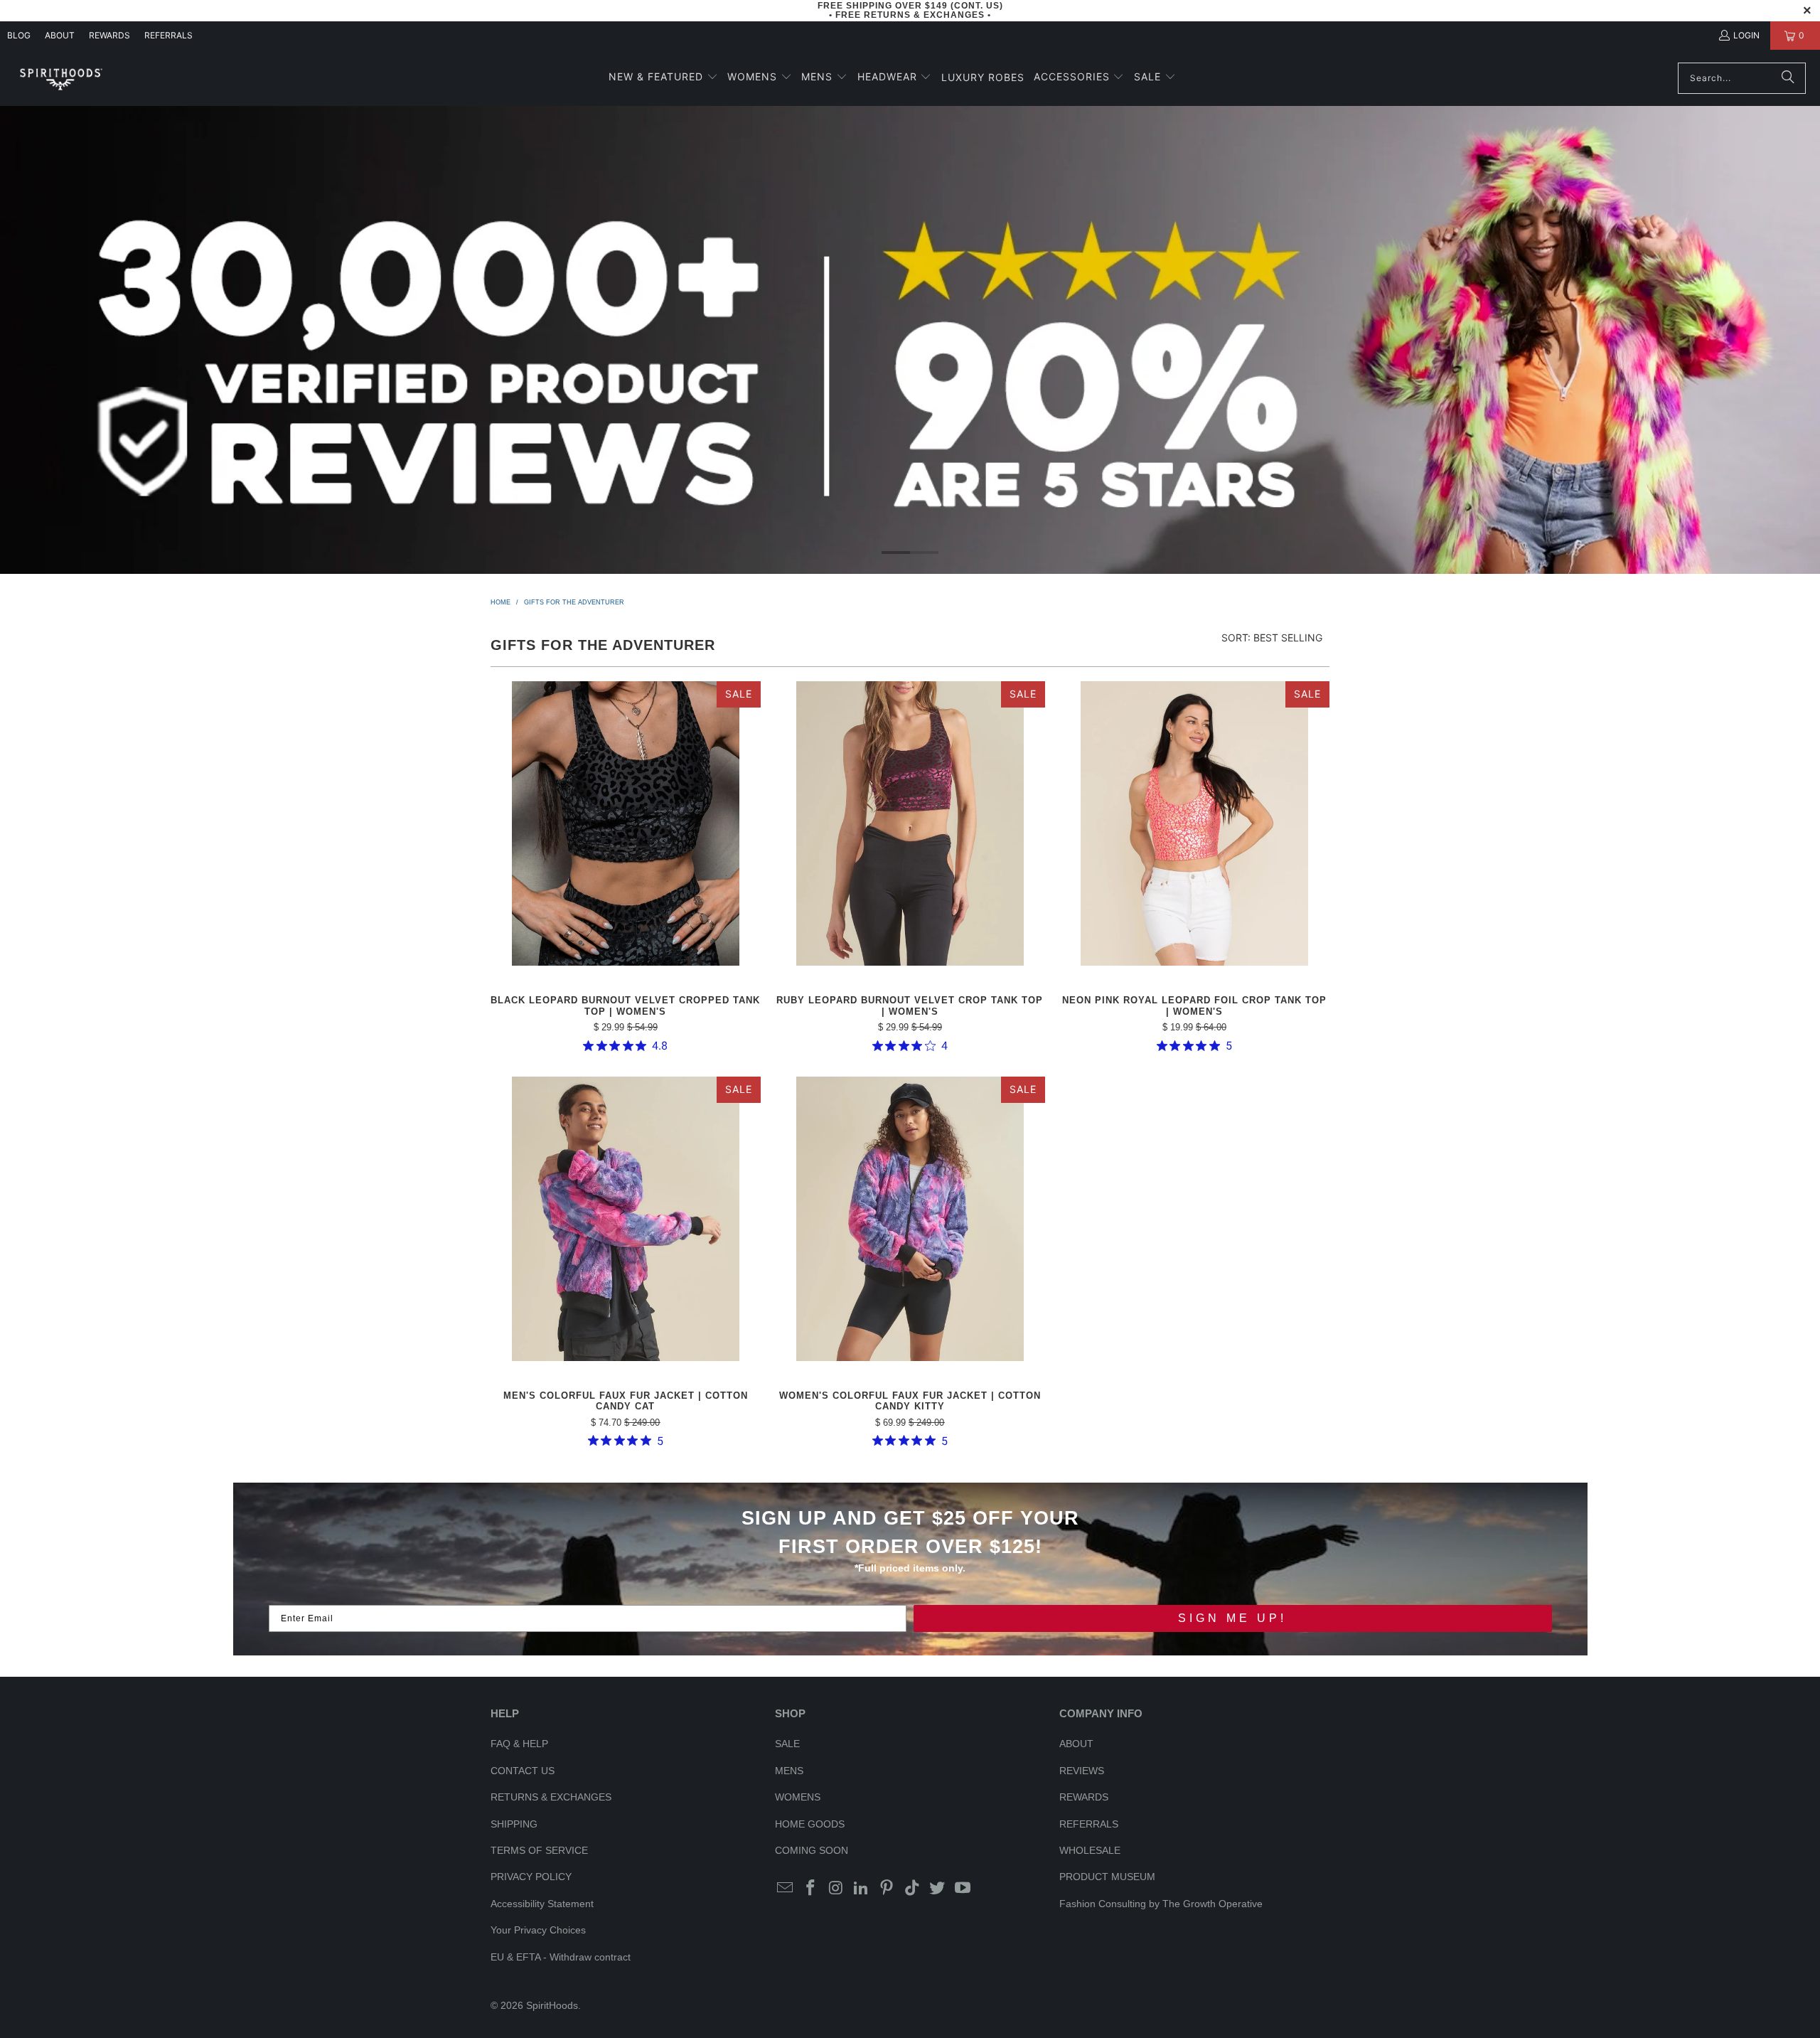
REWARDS (1084, 1797)
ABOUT (60, 35)
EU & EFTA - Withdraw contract (561, 1957)
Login (1746, 35)
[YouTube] (963, 1889)
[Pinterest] (887, 1889)
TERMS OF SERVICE (539, 1850)
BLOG (19, 35)
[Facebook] (811, 1889)
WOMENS (798, 1797)
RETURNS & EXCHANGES (551, 1797)
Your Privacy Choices (538, 1930)
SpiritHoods (552, 2005)
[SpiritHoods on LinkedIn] (862, 1889)
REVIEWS (1082, 1771)
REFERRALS (168, 35)
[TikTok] (912, 1889)
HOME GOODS (810, 1824)
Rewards (109, 35)
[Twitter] (938, 1889)
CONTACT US (523, 1771)
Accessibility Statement (542, 1904)
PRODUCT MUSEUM (1107, 1877)
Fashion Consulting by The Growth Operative (1161, 1904)
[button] (663, 78)
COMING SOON (812, 1850)
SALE (787, 1744)
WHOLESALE (1090, 1850)
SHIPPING (514, 1824)
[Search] (1788, 78)
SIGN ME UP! (1232, 1618)
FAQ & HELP (519, 1744)
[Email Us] (786, 1889)
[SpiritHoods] (60, 78)
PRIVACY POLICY (531, 1877)
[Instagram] (836, 1889)
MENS (789, 1771)
